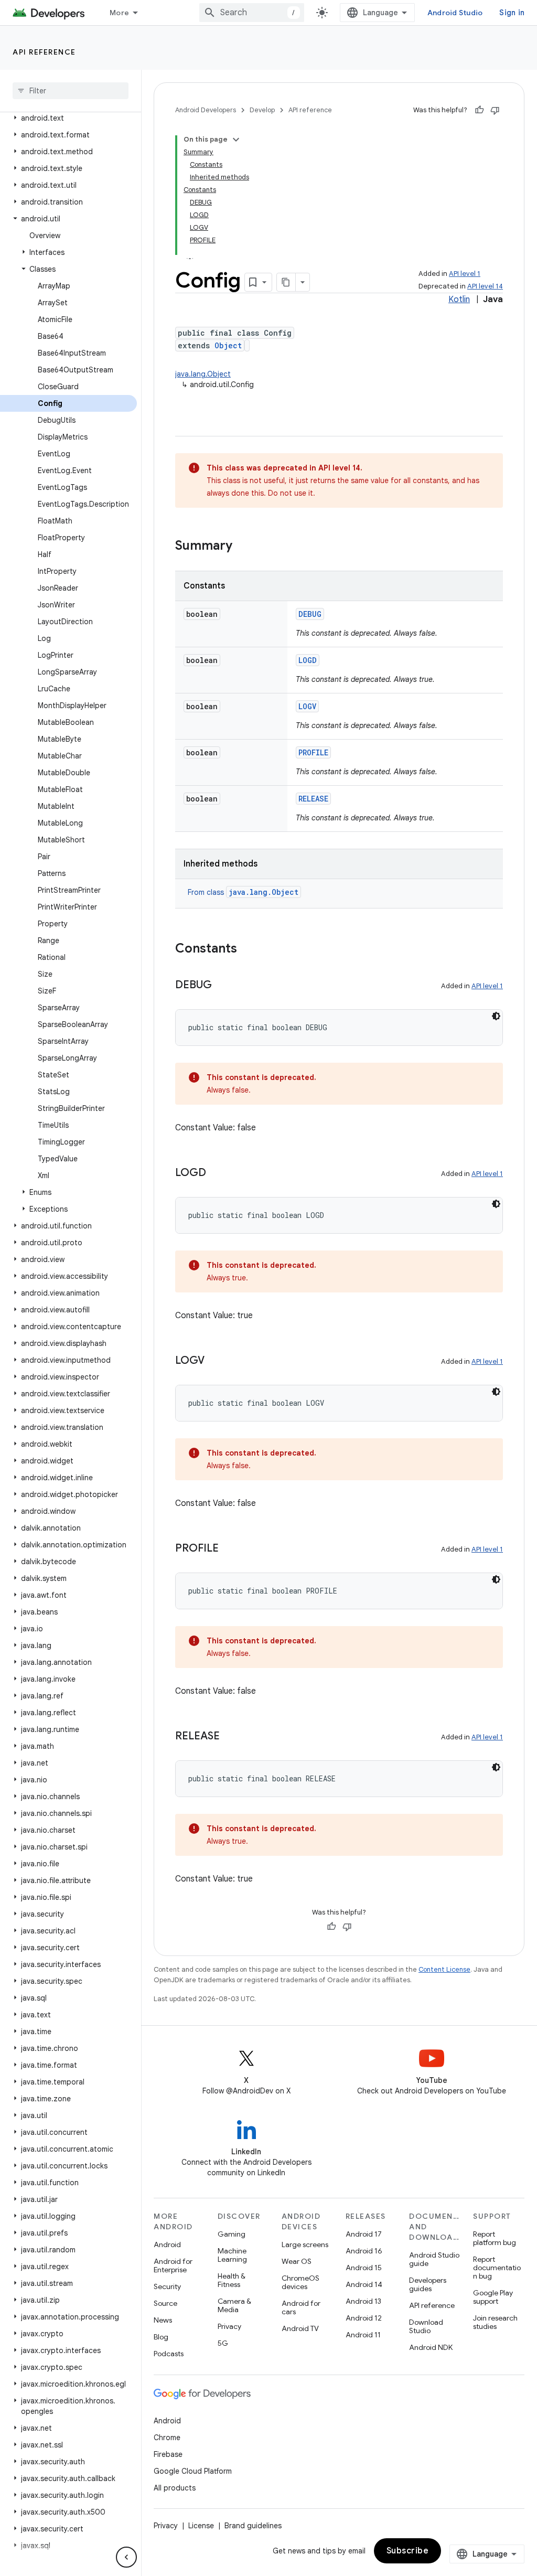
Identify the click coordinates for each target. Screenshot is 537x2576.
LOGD (308, 660)
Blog (161, 2337)
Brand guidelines (253, 2526)
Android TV (300, 2328)
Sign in (512, 13)
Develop (262, 110)
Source (165, 2303)
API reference (44, 52)
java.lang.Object (203, 374)
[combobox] (252, 13)
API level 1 (465, 274)
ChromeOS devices (300, 2282)
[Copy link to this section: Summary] (243, 547)
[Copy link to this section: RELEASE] (230, 1737)
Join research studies (495, 2322)
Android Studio (455, 13)
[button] (68, 118)
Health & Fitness (232, 2280)
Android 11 (363, 2335)
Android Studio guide (434, 2259)
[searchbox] (71, 91)
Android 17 (364, 2234)
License (201, 2526)
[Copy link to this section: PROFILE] (229, 1549)
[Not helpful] (495, 110)
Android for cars (301, 2307)
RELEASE (313, 799)
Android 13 (363, 2301)
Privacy (229, 2326)
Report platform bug (495, 2238)
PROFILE (313, 752)
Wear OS (297, 2261)
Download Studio (426, 2326)
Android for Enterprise (173, 2265)
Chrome (167, 2438)
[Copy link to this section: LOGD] (217, 1173)
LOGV (307, 706)
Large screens (305, 2244)
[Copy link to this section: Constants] (248, 949)
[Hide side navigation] (126, 2557)
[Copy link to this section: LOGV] (215, 1361)
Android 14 (364, 2284)
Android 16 (364, 2251)
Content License (444, 1969)
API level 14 (485, 286)
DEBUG (310, 614)
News (163, 2320)
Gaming (232, 2234)
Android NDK (431, 2347)
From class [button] (243, 892)
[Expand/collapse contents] (236, 140)
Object (228, 345)
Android (167, 2244)
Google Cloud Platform (193, 2471)
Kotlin (459, 300)
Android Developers (206, 110)
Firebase (168, 2454)
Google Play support (493, 2297)
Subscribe (408, 2551)
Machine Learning (232, 2255)
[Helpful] (479, 110)
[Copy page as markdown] (286, 282)
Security (167, 2286)
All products (175, 2488)
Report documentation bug (497, 2268)
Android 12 (364, 2318)
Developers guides (428, 2284)
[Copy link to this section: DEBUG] (222, 986)
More (119, 13)
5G (223, 2343)
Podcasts (169, 2354)
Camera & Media (234, 2305)
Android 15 (364, 2268)
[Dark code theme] (496, 1016)
